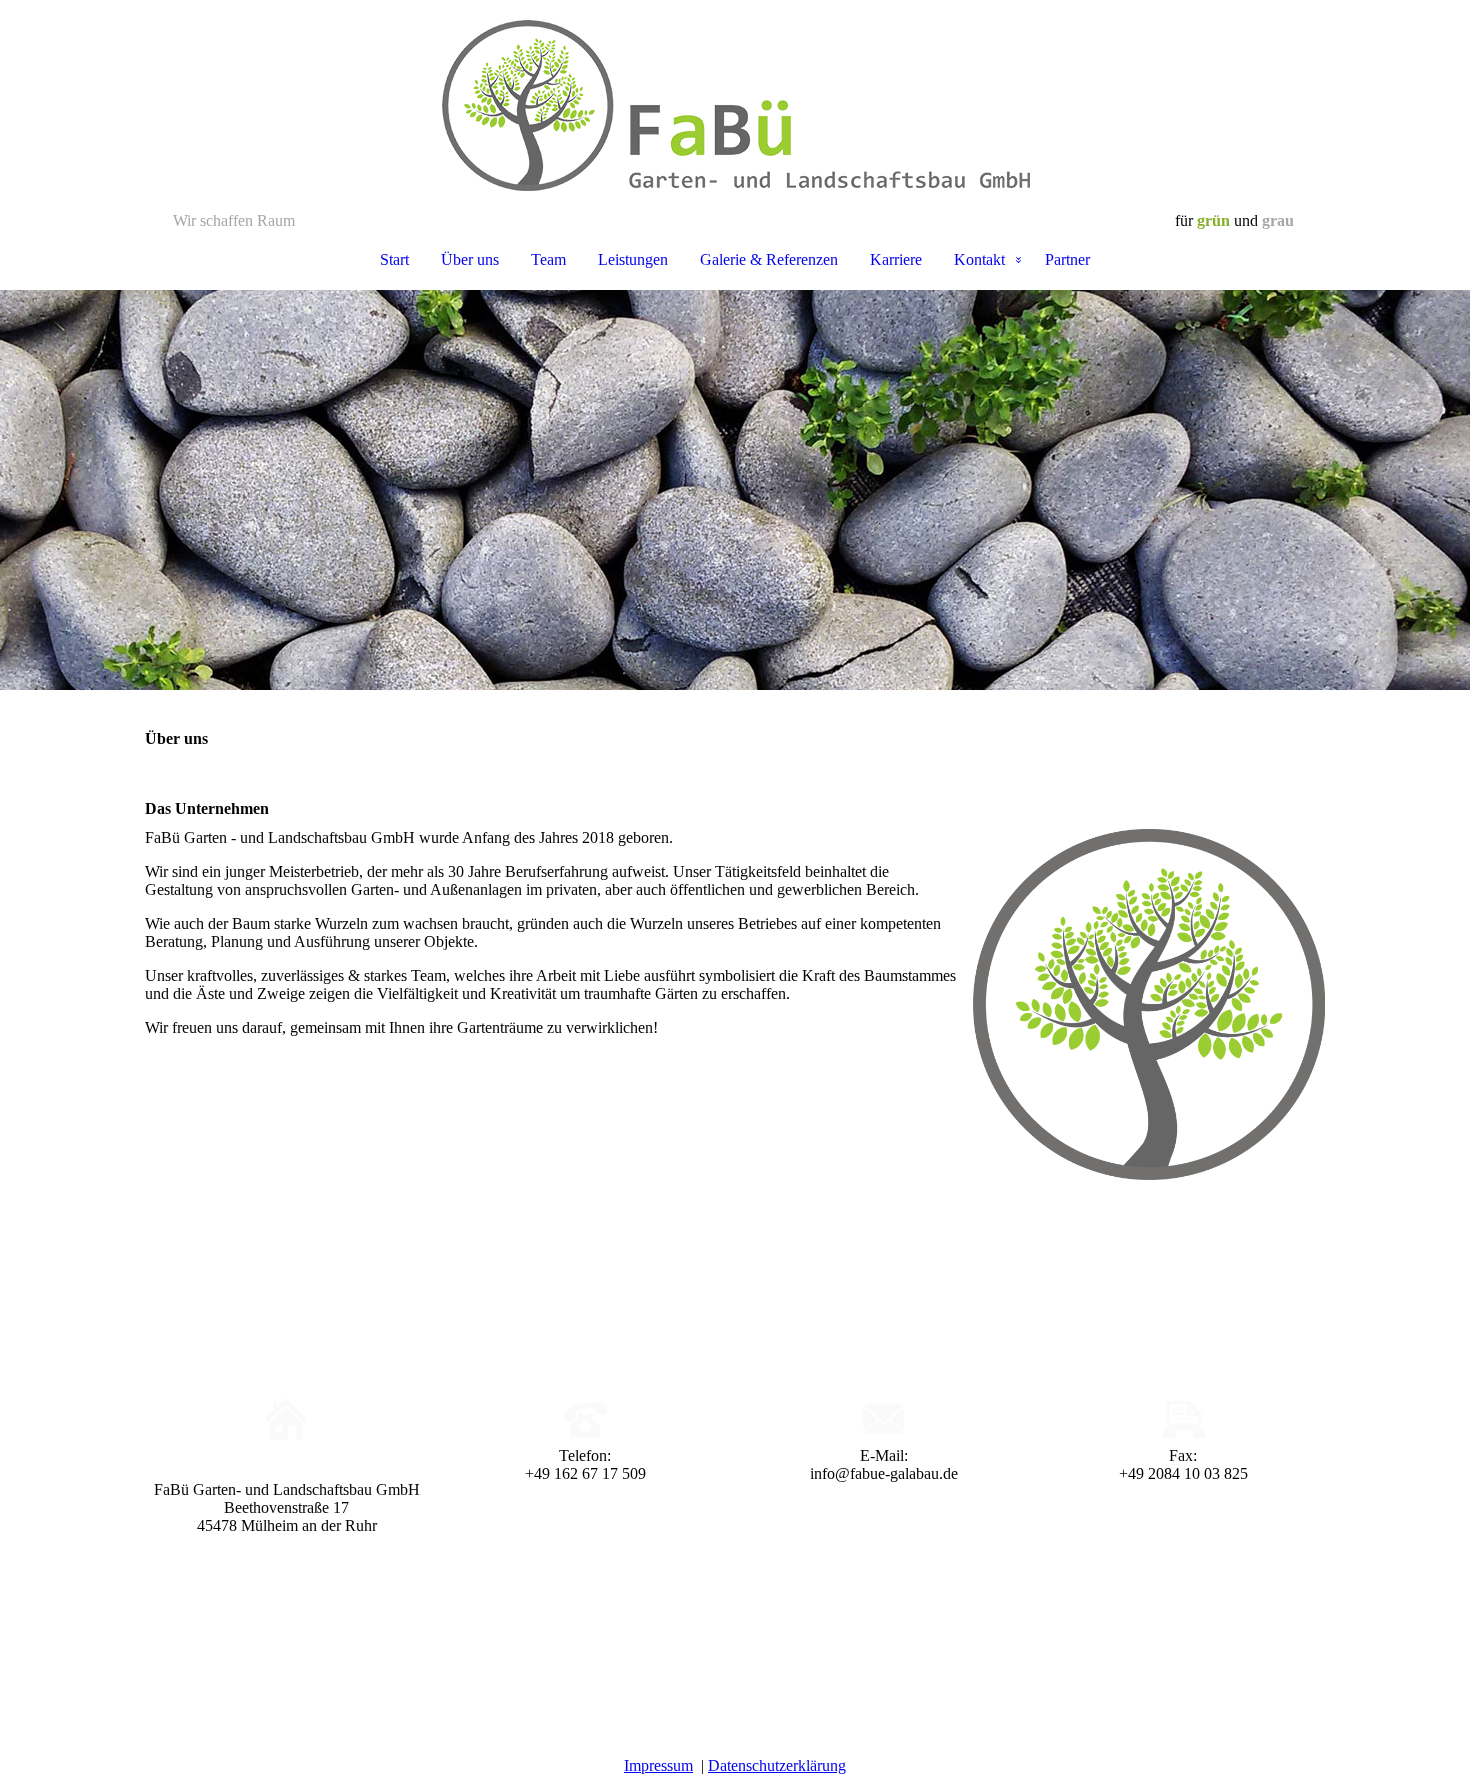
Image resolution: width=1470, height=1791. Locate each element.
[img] (735, 106)
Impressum (658, 1765)
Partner (1067, 259)
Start (394, 259)
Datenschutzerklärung (777, 1765)
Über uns (470, 259)
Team (548, 259)
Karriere (896, 259)
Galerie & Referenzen (769, 259)
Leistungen (633, 259)
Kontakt (979, 259)
